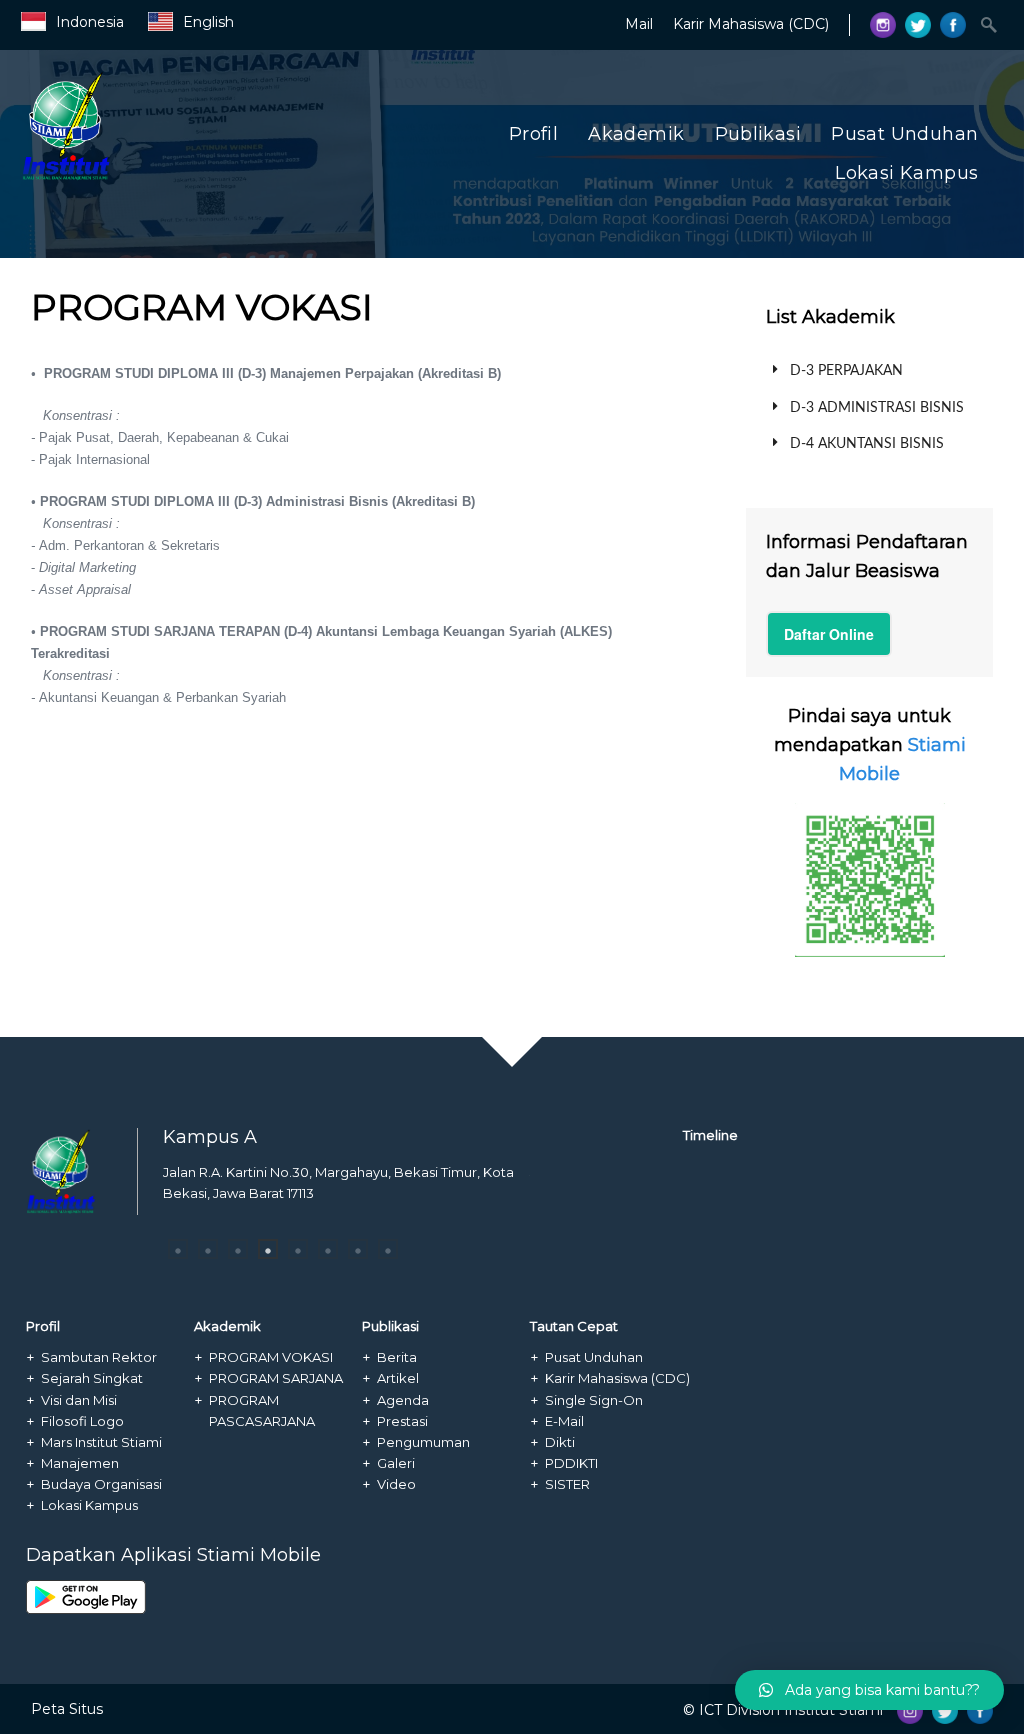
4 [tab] (268, 1249)
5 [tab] (298, 1249)
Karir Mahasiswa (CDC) (751, 24)
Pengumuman (423, 1442)
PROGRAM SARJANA (276, 1378)
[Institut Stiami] (164, 177)
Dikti (560, 1442)
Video (396, 1484)
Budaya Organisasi (101, 1484)
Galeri (396, 1463)
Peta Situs (67, 1709)
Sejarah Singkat (92, 1378)
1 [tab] (178, 1249)
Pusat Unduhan (904, 134)
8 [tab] (388, 1249)
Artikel (398, 1378)
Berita (397, 1357)
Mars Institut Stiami (101, 1442)
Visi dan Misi (79, 1400)
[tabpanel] (346, 1188)
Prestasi (402, 1421)
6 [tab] (328, 1249)
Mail (639, 24)
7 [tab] (358, 1249)
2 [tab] (208, 1249)
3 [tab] (238, 1249)
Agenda (403, 1400)
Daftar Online (829, 634)
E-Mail (564, 1421)
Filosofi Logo (82, 1421)
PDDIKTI (571, 1463)
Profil (533, 134)
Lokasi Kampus (906, 173)
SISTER (567, 1484)
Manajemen (80, 1463)
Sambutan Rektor (99, 1357)
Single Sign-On (594, 1400)
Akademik (636, 134)
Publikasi (758, 134)
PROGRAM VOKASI (271, 1357)
